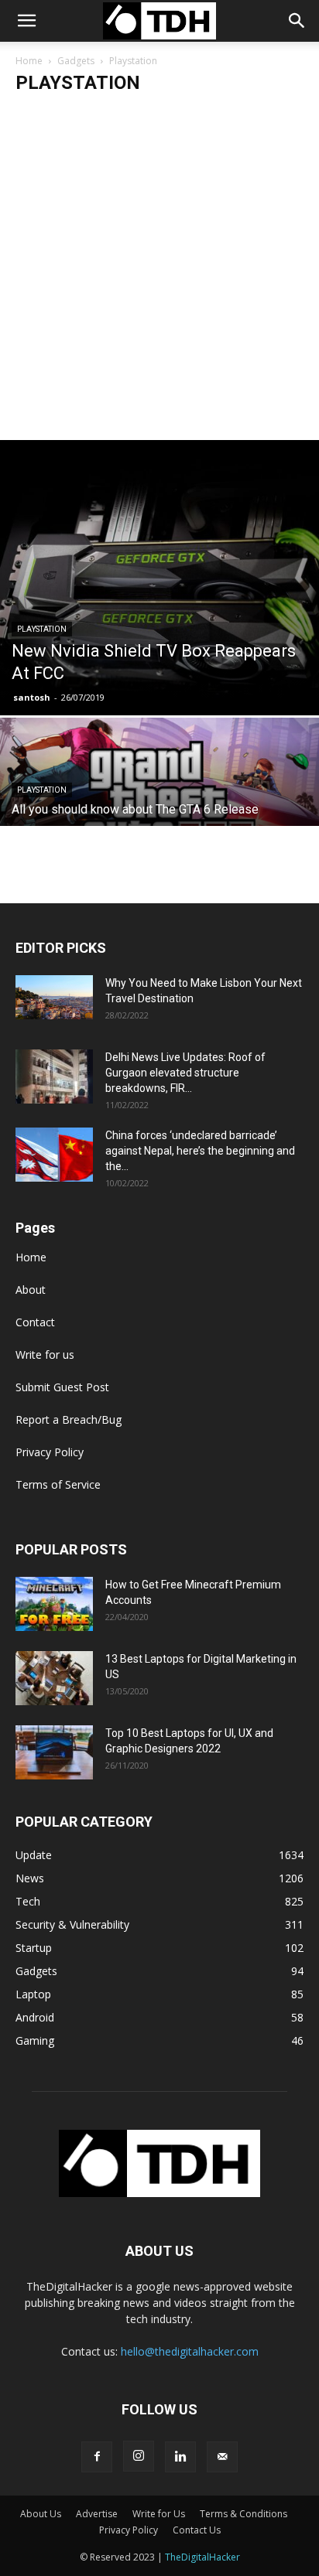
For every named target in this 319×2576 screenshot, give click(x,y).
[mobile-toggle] (26, 21)
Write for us (45, 1355)
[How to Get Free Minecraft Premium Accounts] (54, 1604)
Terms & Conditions (244, 2514)
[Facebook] (97, 2457)
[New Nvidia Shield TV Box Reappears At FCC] (159, 578)
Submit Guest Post (62, 1387)
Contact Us (197, 2530)
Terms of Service (58, 1484)
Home (29, 61)
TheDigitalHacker (202, 2557)
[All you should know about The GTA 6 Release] (159, 796)
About (31, 1290)
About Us (41, 2514)
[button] (297, 21)
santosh (32, 697)
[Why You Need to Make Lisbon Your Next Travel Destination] (54, 997)
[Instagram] (139, 2456)
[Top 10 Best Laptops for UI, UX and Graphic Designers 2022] (54, 1752)
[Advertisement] (159, 273)
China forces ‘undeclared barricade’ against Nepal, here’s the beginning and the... (200, 1151)
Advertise (97, 2514)
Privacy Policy (50, 1452)
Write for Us (159, 2514)
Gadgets (76, 61)
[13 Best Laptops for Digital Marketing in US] (54, 1678)
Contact (35, 1322)
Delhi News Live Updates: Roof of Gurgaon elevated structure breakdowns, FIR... (185, 1073)
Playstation (42, 629)
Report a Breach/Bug (69, 1419)
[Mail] (222, 2457)
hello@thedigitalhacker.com (190, 2351)
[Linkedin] (180, 2457)
